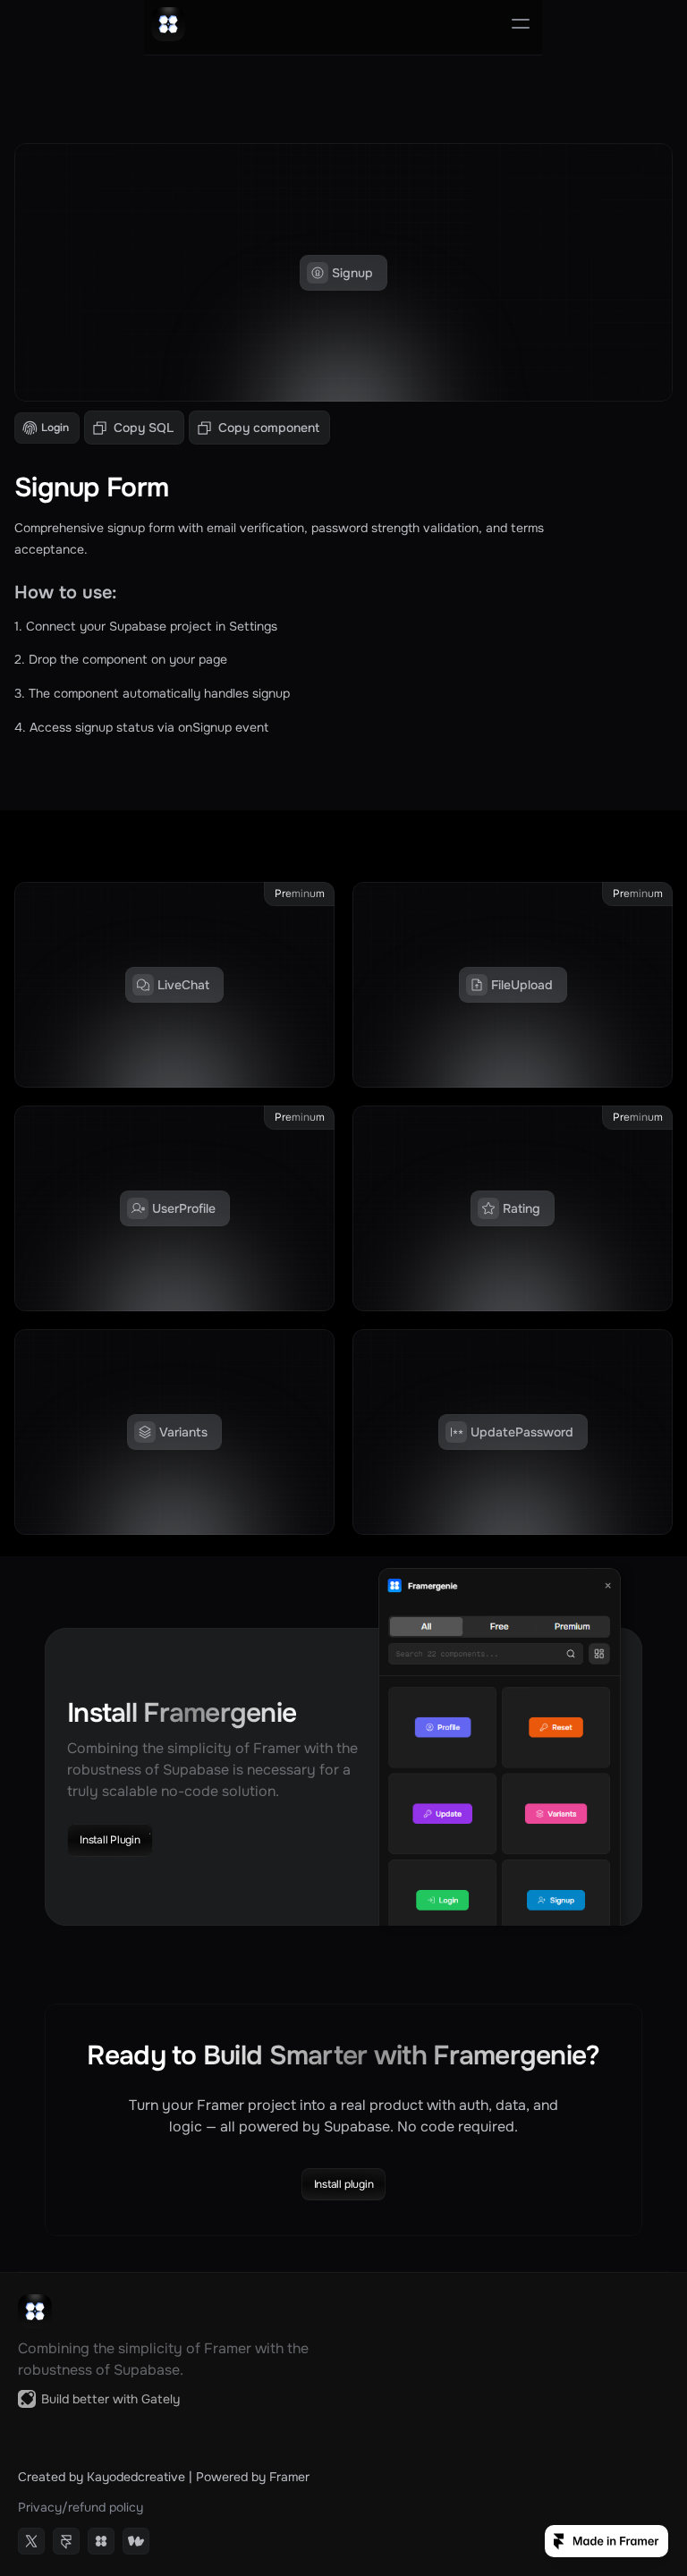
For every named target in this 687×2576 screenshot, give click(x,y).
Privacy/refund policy (81, 2507)
